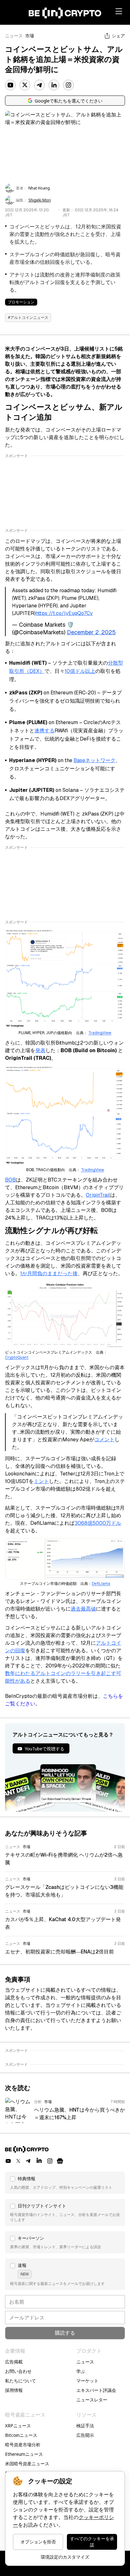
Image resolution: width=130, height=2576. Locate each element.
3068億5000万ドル (98, 1523)
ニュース (14, 36)
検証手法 (85, 2426)
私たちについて (21, 2381)
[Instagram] (68, 85)
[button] (65, 2183)
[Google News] (60, 2161)
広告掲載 (14, 2362)
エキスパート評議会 (96, 2390)
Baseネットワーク (95, 760)
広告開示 (85, 2435)
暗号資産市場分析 (23, 2445)
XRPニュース (18, 2426)
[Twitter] (25, 85)
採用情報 (14, 2390)
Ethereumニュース (24, 2454)
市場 (30, 36)
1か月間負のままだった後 (49, 1273)
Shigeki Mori (40, 200)
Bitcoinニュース (21, 2435)
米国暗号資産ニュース (27, 2464)
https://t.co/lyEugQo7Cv (64, 613)
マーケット (87, 2381)
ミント (41, 1481)
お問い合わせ (18, 2371)
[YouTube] (10, 85)
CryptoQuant (17, 1357)
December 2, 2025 (91, 632)
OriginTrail (98, 1195)
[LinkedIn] (54, 85)
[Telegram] (39, 85)
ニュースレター (92, 2400)
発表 (40, 1050)
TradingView (100, 1033)
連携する (44, 731)
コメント (104, 1440)
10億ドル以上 (80, 671)
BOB (10, 1180)
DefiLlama (101, 1584)
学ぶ (81, 2371)
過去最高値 (83, 1609)
